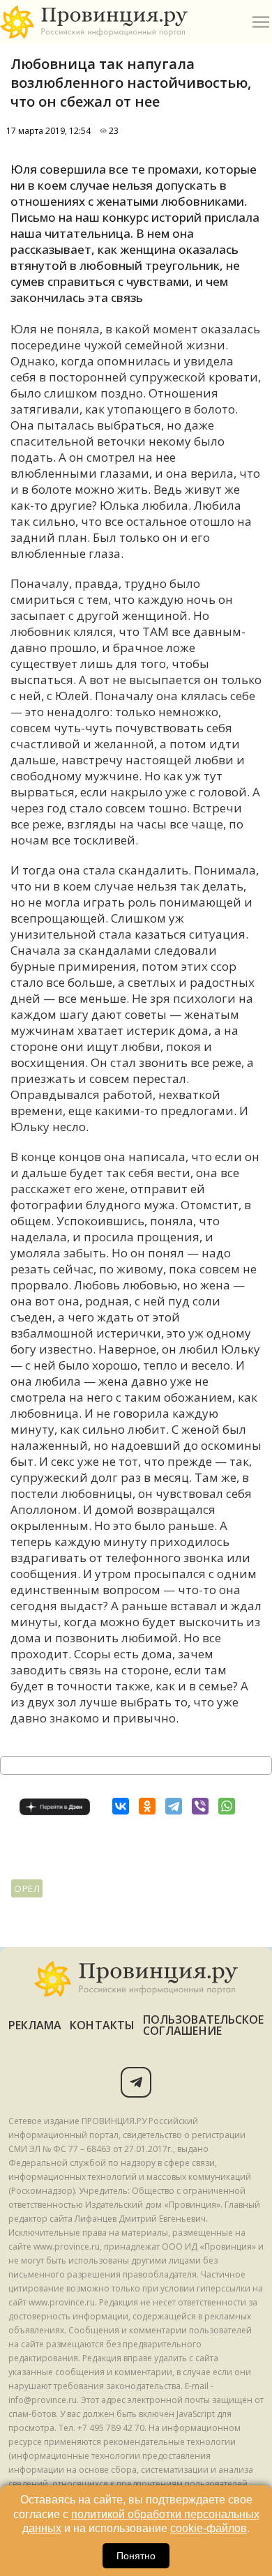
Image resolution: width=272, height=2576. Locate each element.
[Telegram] (174, 1806)
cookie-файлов (209, 2528)
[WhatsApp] (227, 1806)
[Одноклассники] (147, 1806)
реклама (35, 2025)
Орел (27, 1888)
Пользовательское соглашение (203, 2025)
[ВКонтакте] (121, 1806)
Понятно (136, 2556)
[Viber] (200, 1806)
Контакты (102, 2025)
